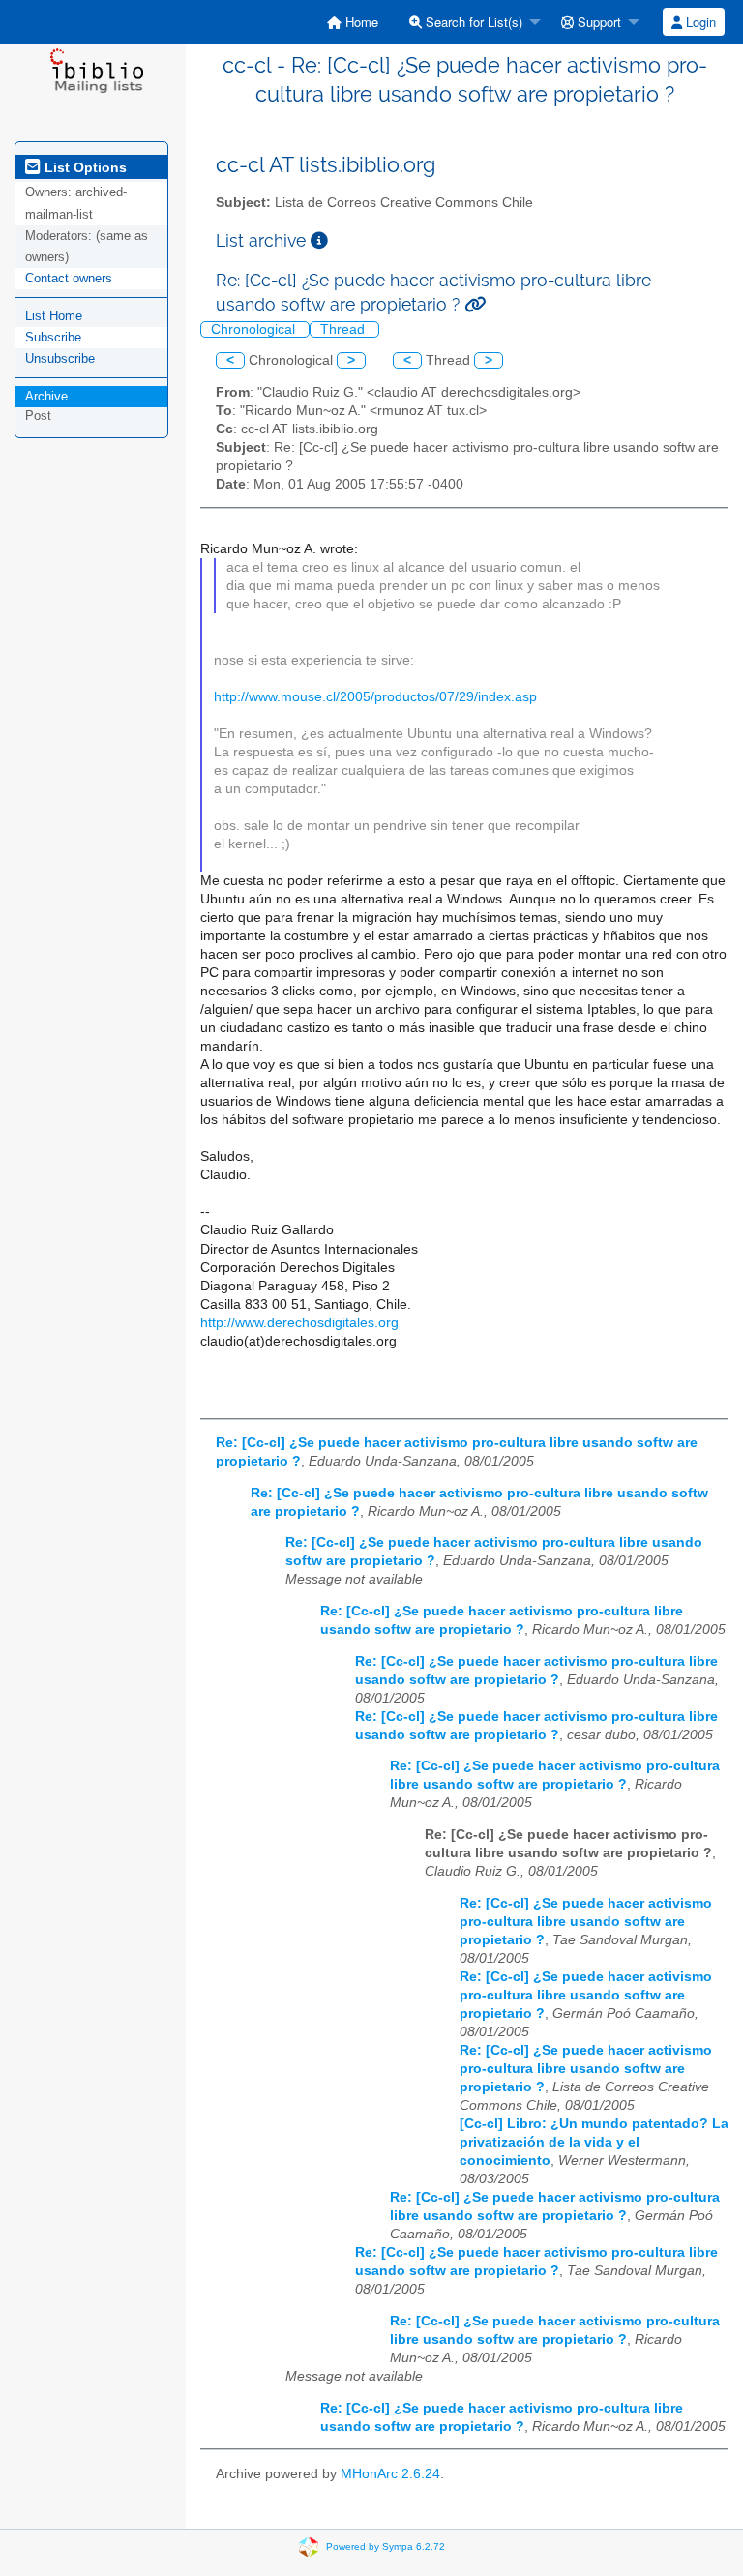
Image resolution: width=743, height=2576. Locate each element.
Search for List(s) (472, 22)
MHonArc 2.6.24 (390, 2474)
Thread (344, 329)
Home (360, 22)
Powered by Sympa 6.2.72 (386, 2546)
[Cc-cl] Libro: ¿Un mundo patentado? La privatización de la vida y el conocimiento (594, 2142)
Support (597, 22)
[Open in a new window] (319, 240)
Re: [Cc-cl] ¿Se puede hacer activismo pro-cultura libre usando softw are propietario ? (586, 1922)
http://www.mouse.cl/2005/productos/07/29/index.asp (375, 697)
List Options (84, 167)
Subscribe (53, 337)
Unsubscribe (60, 358)
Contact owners (69, 278)
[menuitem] (353, 22)
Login (699, 22)
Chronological (255, 329)
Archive (46, 396)
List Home (54, 316)
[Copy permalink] (475, 304)
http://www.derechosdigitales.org (299, 1323)
